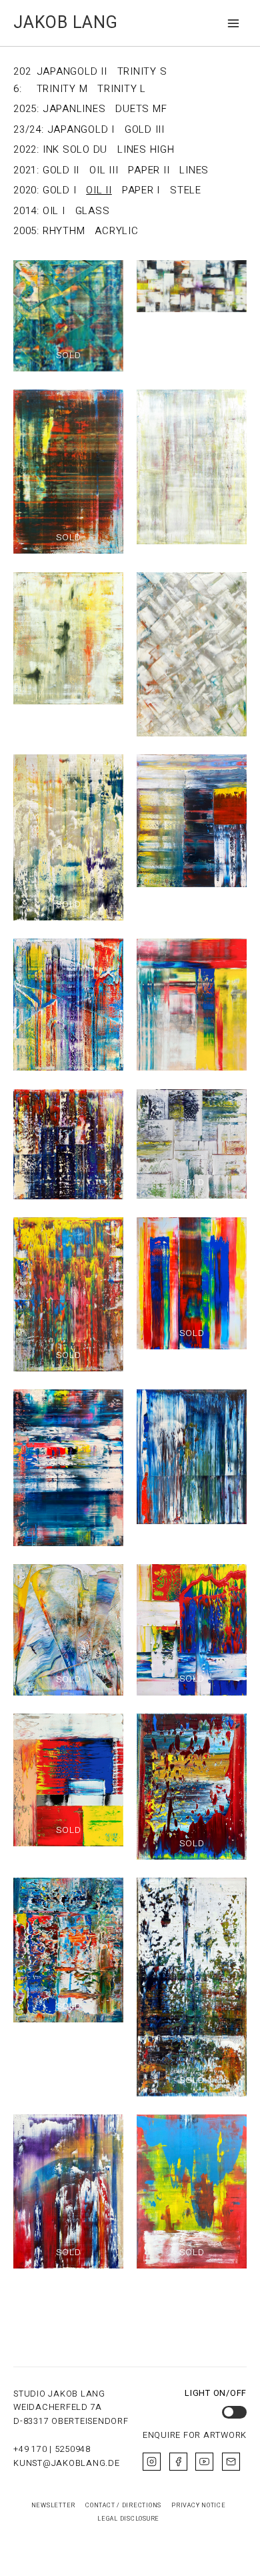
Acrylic (116, 231)
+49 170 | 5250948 (52, 2449)
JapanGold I (81, 129)
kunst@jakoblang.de (67, 2463)
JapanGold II (72, 71)
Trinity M (62, 89)
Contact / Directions (123, 2505)
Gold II (61, 170)
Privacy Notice (199, 2505)
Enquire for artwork (195, 2435)
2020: (26, 190)
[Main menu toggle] (234, 23)
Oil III (104, 170)
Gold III (145, 129)
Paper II (149, 170)
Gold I (60, 190)
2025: (26, 109)
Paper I (141, 190)
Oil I (54, 211)
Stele (186, 190)
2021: (26, 170)
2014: (26, 211)
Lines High (146, 149)
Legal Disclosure (128, 2519)
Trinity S (142, 71)
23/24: (29, 129)
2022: (26, 149)
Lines (194, 170)
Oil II (99, 190)
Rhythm (64, 231)
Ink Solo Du (75, 149)
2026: (22, 80)
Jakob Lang (66, 23)
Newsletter (54, 2505)
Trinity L (122, 89)
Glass (93, 211)
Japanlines (74, 109)
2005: (26, 231)
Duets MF (141, 109)
